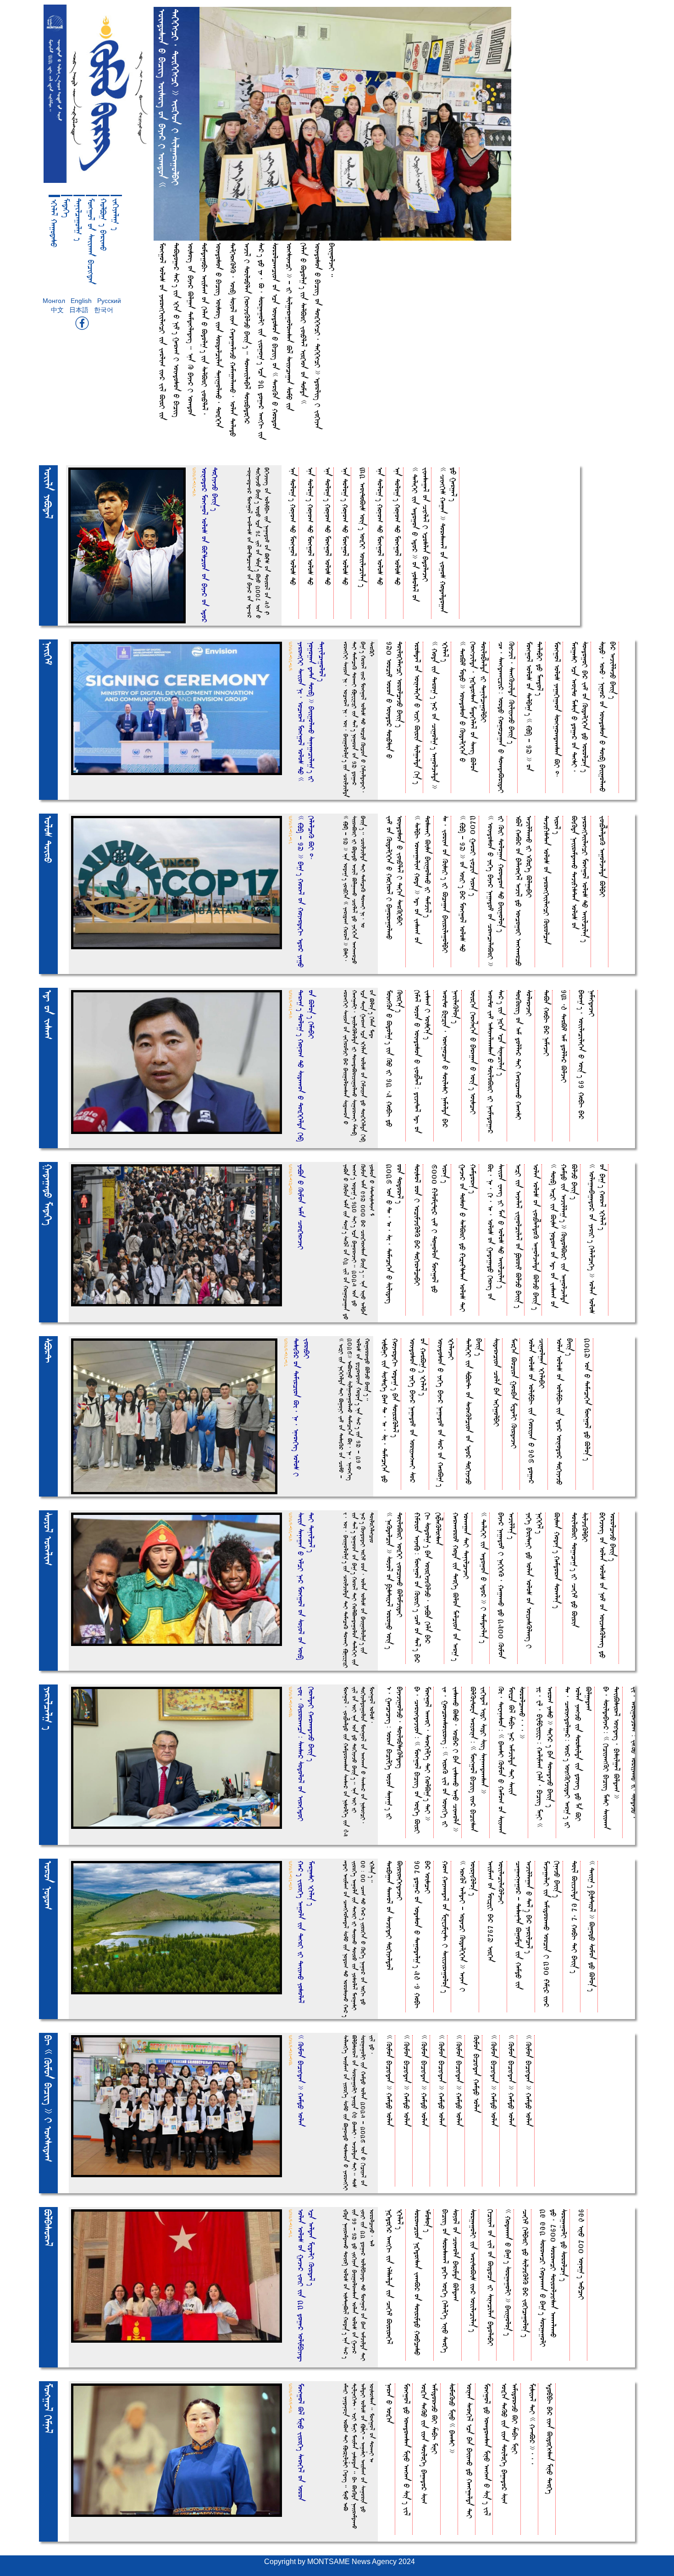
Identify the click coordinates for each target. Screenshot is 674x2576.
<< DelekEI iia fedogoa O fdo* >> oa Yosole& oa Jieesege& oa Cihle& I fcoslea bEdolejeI (420, 534)
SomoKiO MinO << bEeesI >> (452, 2418)
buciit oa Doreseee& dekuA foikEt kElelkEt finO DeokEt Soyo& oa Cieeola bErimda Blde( (451, 2281)
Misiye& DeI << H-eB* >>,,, (533, 2424)
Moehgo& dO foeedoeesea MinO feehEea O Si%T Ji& (407, 2449)
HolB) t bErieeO (104, 225)
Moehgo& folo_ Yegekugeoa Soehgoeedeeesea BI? (557, 710)
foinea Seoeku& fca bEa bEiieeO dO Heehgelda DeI (470, 2451)
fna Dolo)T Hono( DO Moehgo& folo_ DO (293, 526)
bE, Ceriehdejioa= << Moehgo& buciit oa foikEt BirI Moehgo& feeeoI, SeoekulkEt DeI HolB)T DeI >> (423, 1760)
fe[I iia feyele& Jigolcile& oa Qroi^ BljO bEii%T (519, 1236)
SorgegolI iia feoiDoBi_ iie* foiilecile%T (473, 2271)
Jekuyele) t (116, 214)
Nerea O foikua (389, 2403)
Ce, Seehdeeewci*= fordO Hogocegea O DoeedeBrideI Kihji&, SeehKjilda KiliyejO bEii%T (507, 717)
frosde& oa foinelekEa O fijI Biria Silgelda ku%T (417, 713)
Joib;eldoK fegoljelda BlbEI (603, 856)
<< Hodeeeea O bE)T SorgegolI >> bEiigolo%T (508, 2272)
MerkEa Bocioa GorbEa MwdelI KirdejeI (514, 1393)
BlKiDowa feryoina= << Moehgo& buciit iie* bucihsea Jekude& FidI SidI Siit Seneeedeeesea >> (479, 1759)
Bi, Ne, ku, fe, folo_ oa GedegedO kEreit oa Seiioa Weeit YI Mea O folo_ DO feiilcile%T (496, 1232)
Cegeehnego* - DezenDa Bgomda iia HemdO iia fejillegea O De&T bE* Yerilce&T (524, 1925)
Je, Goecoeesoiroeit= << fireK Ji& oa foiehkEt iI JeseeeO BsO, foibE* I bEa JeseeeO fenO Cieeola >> (451, 1759)
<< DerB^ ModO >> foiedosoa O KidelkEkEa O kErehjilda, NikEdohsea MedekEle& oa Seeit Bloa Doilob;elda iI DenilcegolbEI (473, 707)
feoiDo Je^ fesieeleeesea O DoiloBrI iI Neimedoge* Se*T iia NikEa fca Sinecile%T (496, 1062)
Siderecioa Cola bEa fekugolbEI (497, 1382)
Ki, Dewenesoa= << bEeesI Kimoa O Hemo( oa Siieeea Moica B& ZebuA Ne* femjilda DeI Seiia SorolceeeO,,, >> (512, 1760)
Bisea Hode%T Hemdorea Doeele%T (557, 1560)
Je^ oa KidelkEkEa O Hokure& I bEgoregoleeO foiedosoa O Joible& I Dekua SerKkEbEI (395, 878)
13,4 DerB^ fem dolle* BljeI (564, 1036)
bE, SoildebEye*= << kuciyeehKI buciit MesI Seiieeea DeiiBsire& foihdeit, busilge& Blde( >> (612, 1758)
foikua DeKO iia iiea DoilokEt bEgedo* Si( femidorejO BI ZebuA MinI (430, 2444)
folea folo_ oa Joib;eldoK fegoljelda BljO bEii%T (536, 1237)
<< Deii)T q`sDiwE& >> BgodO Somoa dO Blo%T (592, 1926)
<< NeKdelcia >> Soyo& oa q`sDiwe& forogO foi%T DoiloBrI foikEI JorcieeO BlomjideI (395, 1581)
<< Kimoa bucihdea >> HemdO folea (389, 2081)
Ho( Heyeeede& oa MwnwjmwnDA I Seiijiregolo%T (445, 1927)
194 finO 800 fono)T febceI (582, 2254)
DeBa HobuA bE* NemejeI (547, 1023)
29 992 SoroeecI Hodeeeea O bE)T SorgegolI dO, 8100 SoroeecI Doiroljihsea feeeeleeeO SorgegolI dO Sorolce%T (554, 2278)
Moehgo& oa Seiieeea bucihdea (91, 241)
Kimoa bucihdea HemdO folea (477, 2074)
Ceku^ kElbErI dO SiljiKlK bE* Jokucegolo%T (526, 2273)
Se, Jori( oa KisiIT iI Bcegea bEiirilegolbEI (445, 884)
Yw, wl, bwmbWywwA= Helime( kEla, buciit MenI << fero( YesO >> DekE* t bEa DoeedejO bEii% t (545, 1757)
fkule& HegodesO (54, 223)
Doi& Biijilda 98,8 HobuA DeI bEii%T (575, 1917)
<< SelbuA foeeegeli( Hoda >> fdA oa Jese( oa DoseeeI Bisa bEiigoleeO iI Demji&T (423, 880)
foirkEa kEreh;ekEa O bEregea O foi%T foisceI (473, 1052)
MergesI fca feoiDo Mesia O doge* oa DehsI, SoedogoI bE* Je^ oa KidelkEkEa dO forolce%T (580, 707)
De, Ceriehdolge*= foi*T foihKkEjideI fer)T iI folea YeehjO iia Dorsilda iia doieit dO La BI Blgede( (578, 1757)
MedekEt (66, 208)
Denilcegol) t (79, 220)
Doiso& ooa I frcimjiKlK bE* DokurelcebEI (417, 1225)
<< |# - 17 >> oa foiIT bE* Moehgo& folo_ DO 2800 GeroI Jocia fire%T (468, 884)
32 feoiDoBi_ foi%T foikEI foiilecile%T (363, 527)
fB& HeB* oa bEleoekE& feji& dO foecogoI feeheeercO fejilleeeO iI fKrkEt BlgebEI (524, 891)
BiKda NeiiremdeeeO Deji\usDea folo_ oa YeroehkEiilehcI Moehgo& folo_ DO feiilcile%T (580, 879)
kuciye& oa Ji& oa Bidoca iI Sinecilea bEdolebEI (491, 2278)
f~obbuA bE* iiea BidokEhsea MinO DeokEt (550, 2439)
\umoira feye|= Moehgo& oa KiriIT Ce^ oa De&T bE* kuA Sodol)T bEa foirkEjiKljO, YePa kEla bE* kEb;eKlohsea (428, 1588)
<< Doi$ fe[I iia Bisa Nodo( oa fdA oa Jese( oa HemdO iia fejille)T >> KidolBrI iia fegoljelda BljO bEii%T (564, 1236)
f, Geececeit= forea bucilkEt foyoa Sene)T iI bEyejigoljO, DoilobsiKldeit (395, 1753)
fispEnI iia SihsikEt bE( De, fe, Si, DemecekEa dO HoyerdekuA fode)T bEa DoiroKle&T (390, 1410)
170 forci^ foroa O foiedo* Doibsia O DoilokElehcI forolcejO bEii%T (395, 700)
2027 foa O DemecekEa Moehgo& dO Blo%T (588, 1399)
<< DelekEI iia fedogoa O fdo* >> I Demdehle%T (484, 1578)
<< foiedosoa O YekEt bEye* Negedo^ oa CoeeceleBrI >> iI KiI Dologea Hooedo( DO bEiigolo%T (496, 891)
